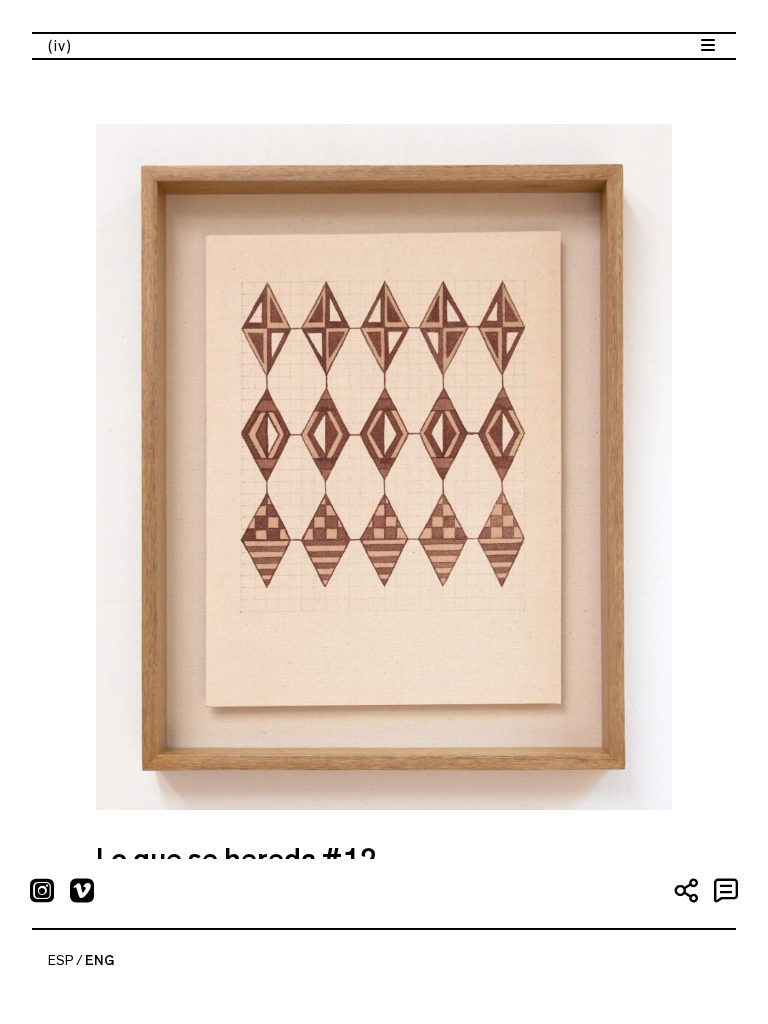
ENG (99, 961)
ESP (61, 961)
